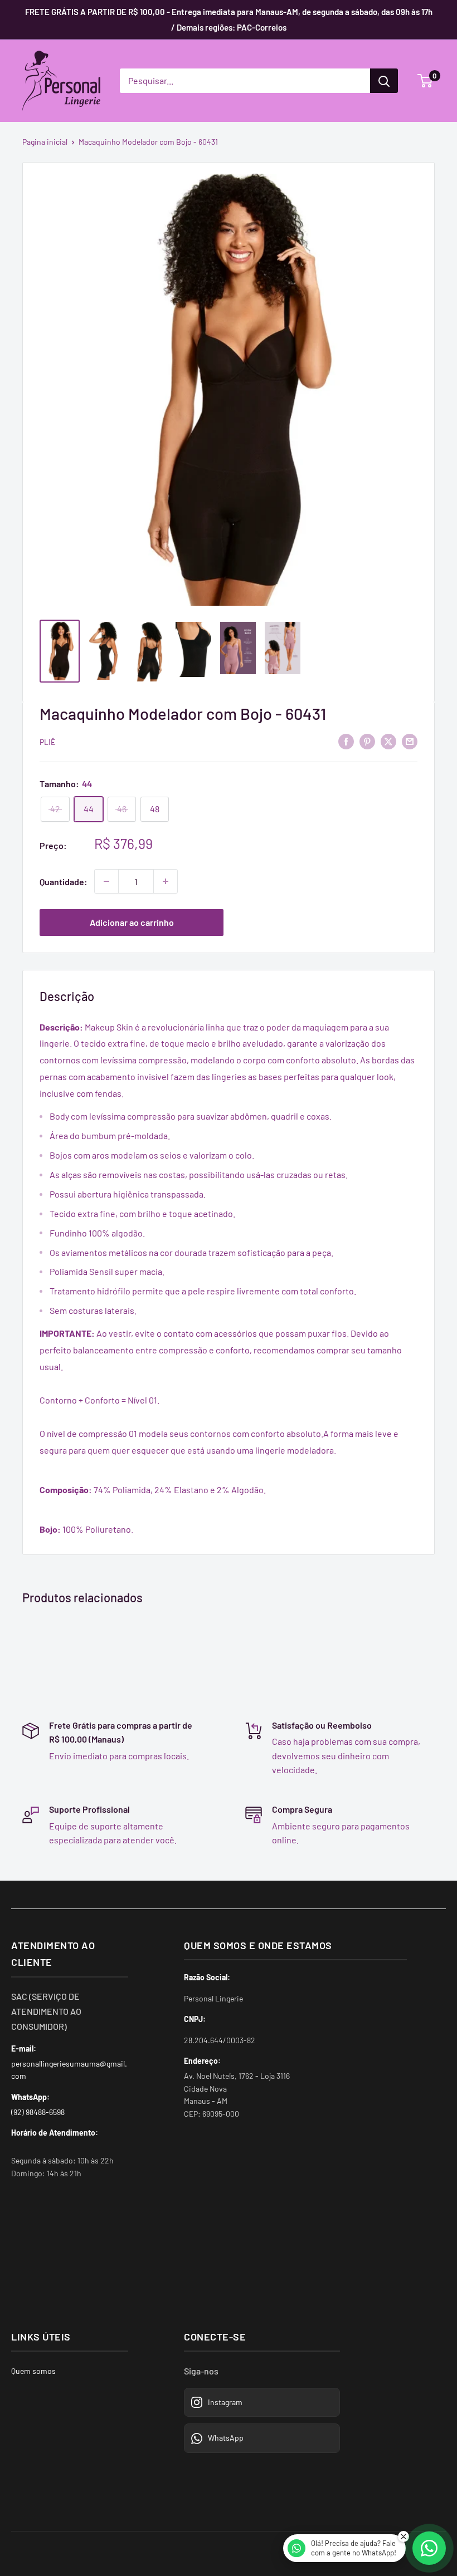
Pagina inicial (45, 142)
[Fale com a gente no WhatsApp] (429, 2548)
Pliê (47, 742)
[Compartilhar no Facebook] (346, 741)
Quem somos (33, 2371)
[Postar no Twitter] (388, 741)
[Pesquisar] (384, 81)
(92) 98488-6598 (38, 2112)
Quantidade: (64, 882)
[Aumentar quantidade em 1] (166, 881)
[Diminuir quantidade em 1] (106, 881)
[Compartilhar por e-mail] (410, 741)
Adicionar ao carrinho (132, 922)
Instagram (225, 2402)
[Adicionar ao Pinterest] (367, 741)
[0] (426, 81)
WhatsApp (226, 2438)
